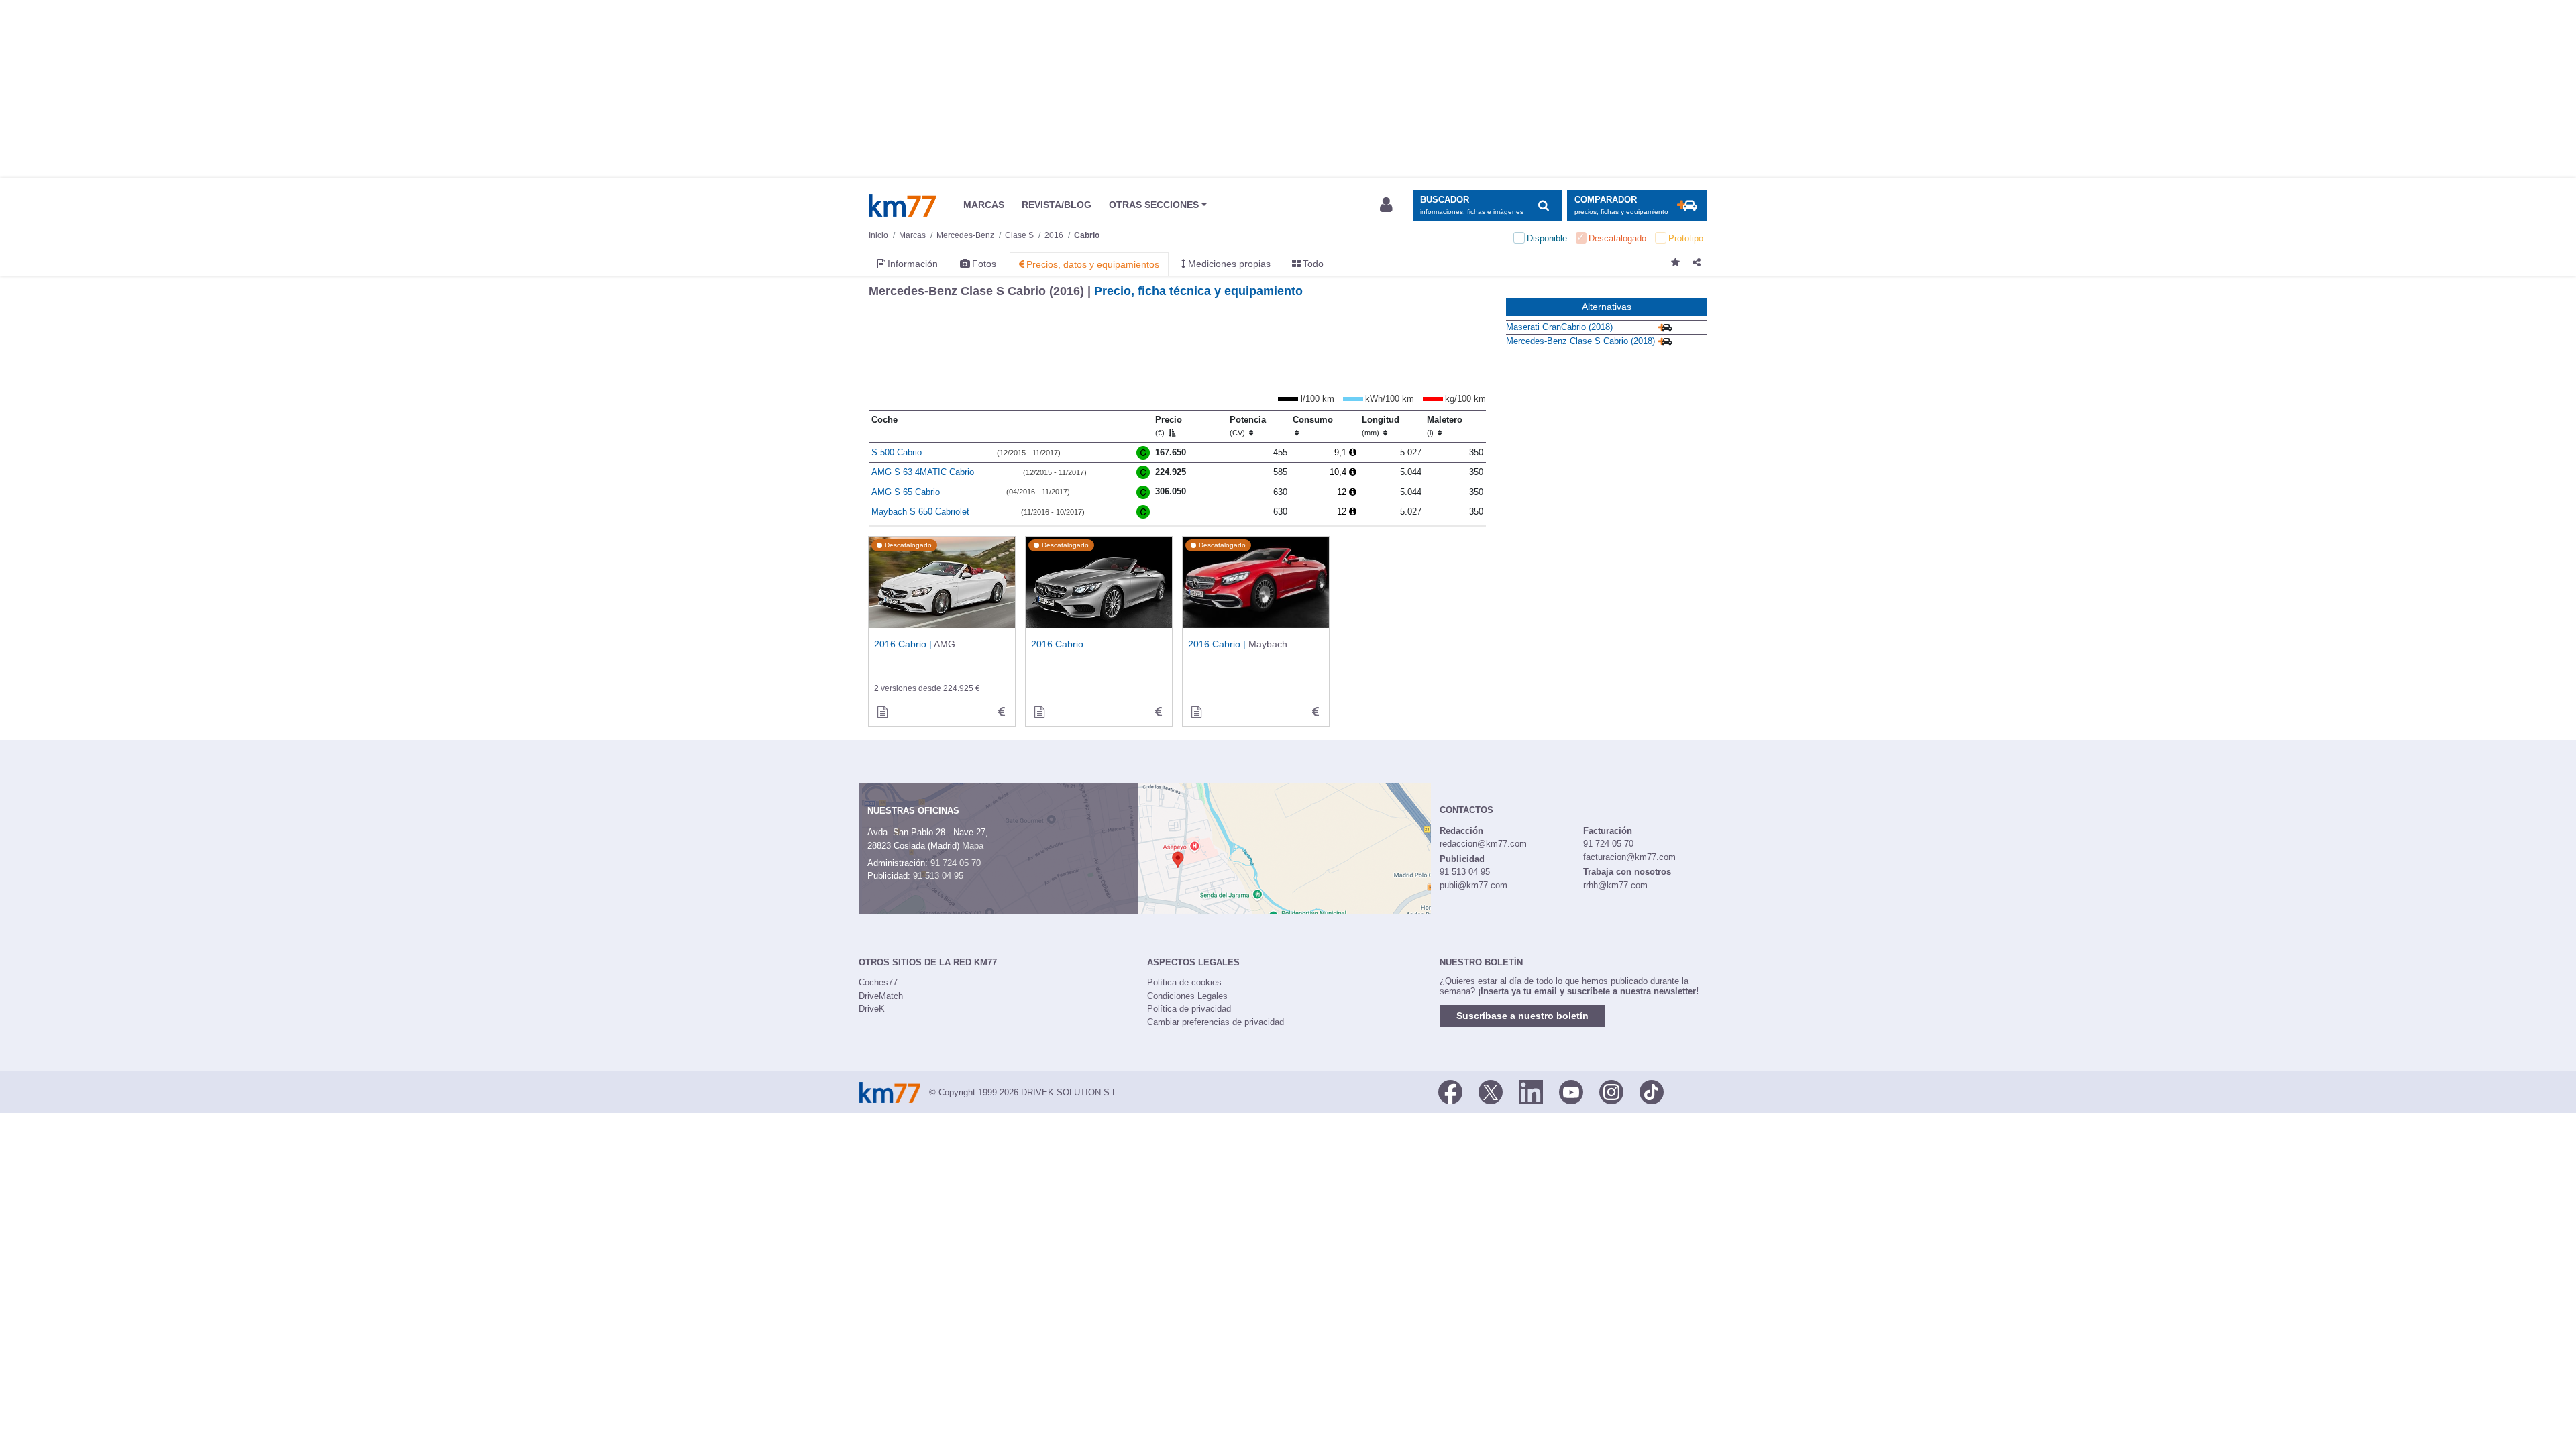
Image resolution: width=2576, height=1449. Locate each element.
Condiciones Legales (1187, 996)
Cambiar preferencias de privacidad (1216, 1022)
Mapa (973, 846)
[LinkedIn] (1531, 1091)
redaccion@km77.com (1483, 844)
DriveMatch (881, 996)
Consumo (1313, 420)
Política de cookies (1184, 982)
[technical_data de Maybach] (1316, 712)
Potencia (1248, 426)
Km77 (902, 205)
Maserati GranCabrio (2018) (1559, 327)
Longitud (1381, 426)
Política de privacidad (1189, 1009)
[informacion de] (1039, 712)
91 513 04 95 (938, 876)
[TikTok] (1652, 1091)
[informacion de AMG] (882, 712)
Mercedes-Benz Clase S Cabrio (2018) (1580, 341)
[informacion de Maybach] (1196, 712)
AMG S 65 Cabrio (906, 492)
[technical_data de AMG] (1002, 712)
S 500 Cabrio (897, 452)
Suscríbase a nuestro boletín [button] (1522, 1016)
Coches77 (878, 982)
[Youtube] (1571, 1091)
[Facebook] (1450, 1091)
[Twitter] (1491, 1091)
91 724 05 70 (956, 863)
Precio (1169, 426)
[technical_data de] (1159, 712)
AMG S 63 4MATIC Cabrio (923, 472)
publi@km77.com (1473, 885)
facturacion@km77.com (1629, 857)
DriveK (872, 1009)
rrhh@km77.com (1615, 885)
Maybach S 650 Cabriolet (920, 512)
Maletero (1445, 426)
